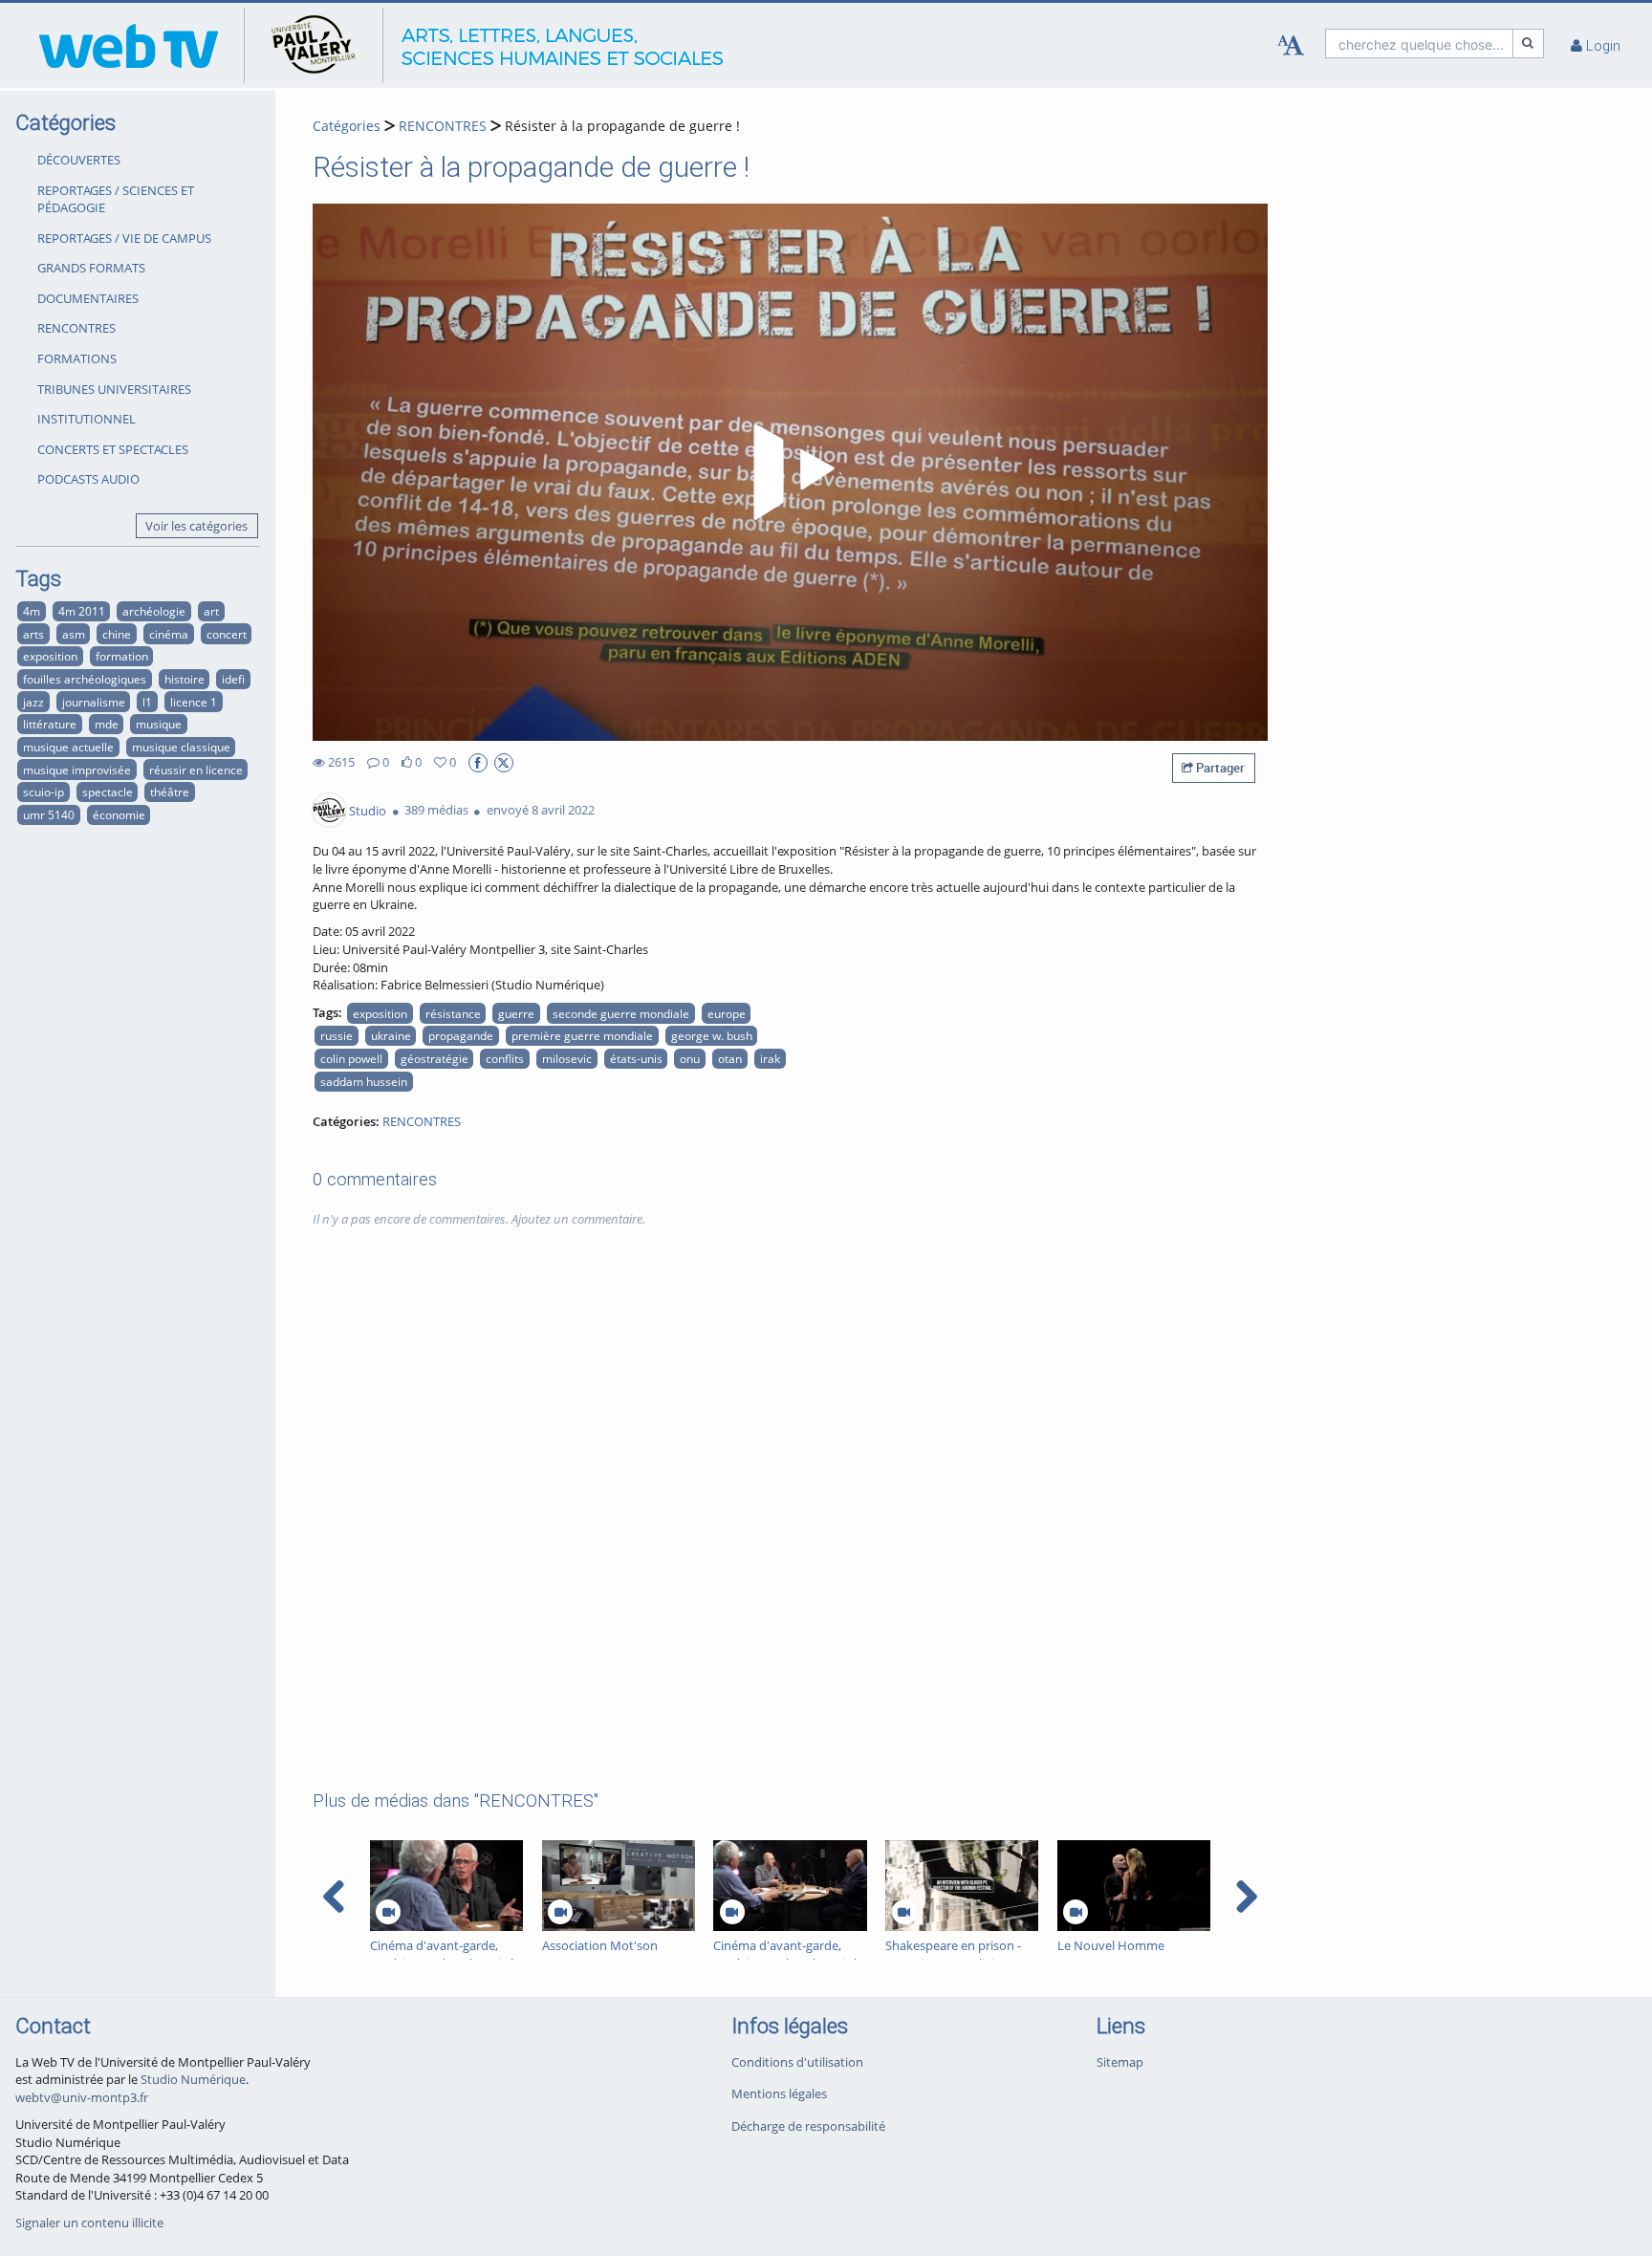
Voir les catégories (196, 526)
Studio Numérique (193, 2079)
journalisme (94, 702)
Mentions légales (779, 2093)
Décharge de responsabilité (808, 2126)
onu (690, 1058)
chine (117, 634)
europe (727, 1013)
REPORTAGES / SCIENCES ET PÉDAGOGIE (116, 199)
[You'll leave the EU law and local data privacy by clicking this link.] (478, 763)
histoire (185, 679)
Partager (1219, 768)
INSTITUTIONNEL (87, 419)
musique (159, 724)
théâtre (170, 792)
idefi (233, 679)
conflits (505, 1058)
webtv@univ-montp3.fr (82, 2097)
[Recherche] (1529, 43)
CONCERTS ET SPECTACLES (113, 449)
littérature (50, 724)
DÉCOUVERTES (79, 160)
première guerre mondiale (582, 1035)
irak (770, 1058)
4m (32, 611)
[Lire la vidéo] (791, 472)
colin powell (351, 1058)
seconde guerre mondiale (621, 1013)
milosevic (567, 1058)
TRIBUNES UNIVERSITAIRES (114, 389)
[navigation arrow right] (1246, 1897)
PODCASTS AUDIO (88, 479)
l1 (147, 702)
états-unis (636, 1058)
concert (227, 634)
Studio (368, 810)
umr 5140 (49, 814)
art (211, 611)
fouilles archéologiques (85, 679)
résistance (453, 1013)
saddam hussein (364, 1081)
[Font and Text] (1291, 46)
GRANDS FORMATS (91, 268)
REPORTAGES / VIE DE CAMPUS (124, 238)
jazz (33, 702)
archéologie (154, 611)
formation (122, 656)
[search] (1419, 43)
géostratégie (435, 1058)
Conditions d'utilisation (797, 2062)
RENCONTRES (76, 328)
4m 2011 (82, 611)
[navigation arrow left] (334, 1897)
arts (33, 634)
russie (337, 1035)
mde (107, 724)
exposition (50, 656)
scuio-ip (43, 792)
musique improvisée (77, 770)
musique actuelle (68, 747)
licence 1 (194, 702)
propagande (461, 1035)
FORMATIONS (77, 358)
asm (74, 634)
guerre (516, 1013)
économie (119, 814)
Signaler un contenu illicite (89, 2223)
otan (730, 1058)
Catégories (347, 126)
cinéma (169, 634)
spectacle (108, 792)
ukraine (391, 1035)
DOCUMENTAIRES (88, 298)
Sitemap (1120, 2062)
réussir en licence (196, 770)
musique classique (181, 747)
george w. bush (712, 1035)
